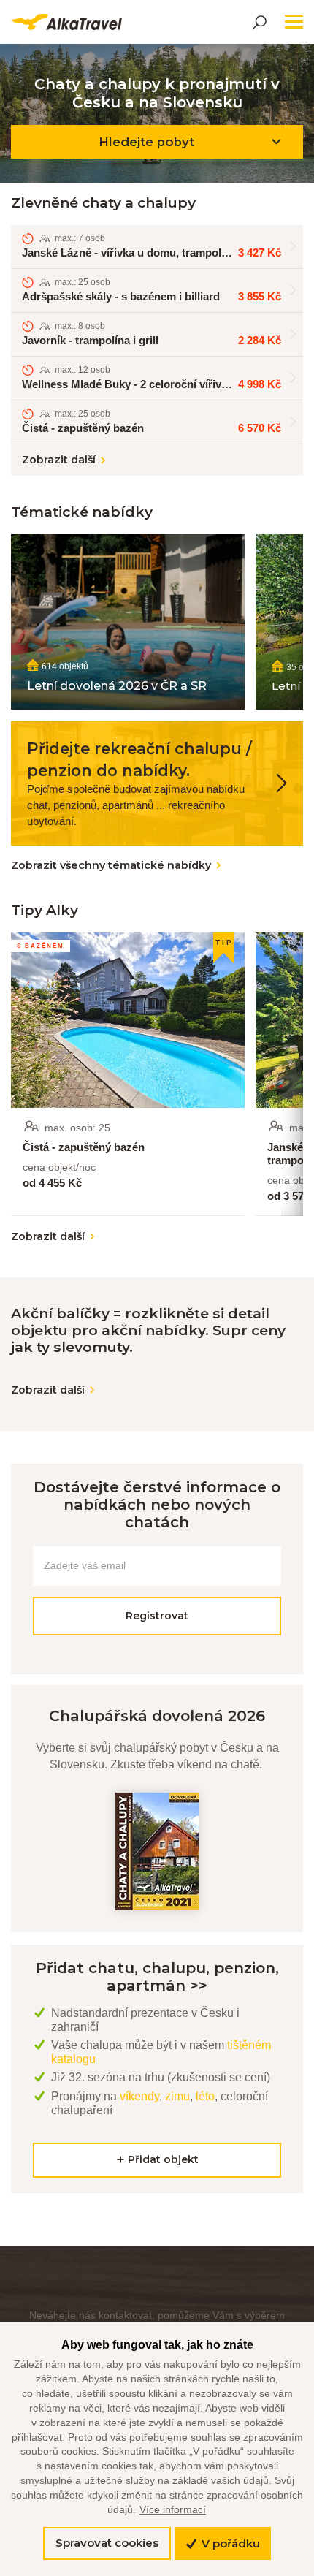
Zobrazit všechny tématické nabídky (111, 865)
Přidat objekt (162, 2159)
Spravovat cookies (107, 2543)
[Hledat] (259, 22)
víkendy (139, 2096)
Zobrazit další (59, 460)
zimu (177, 2096)
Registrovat (157, 1616)
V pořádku (229, 2543)
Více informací (173, 2509)
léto (205, 2096)
